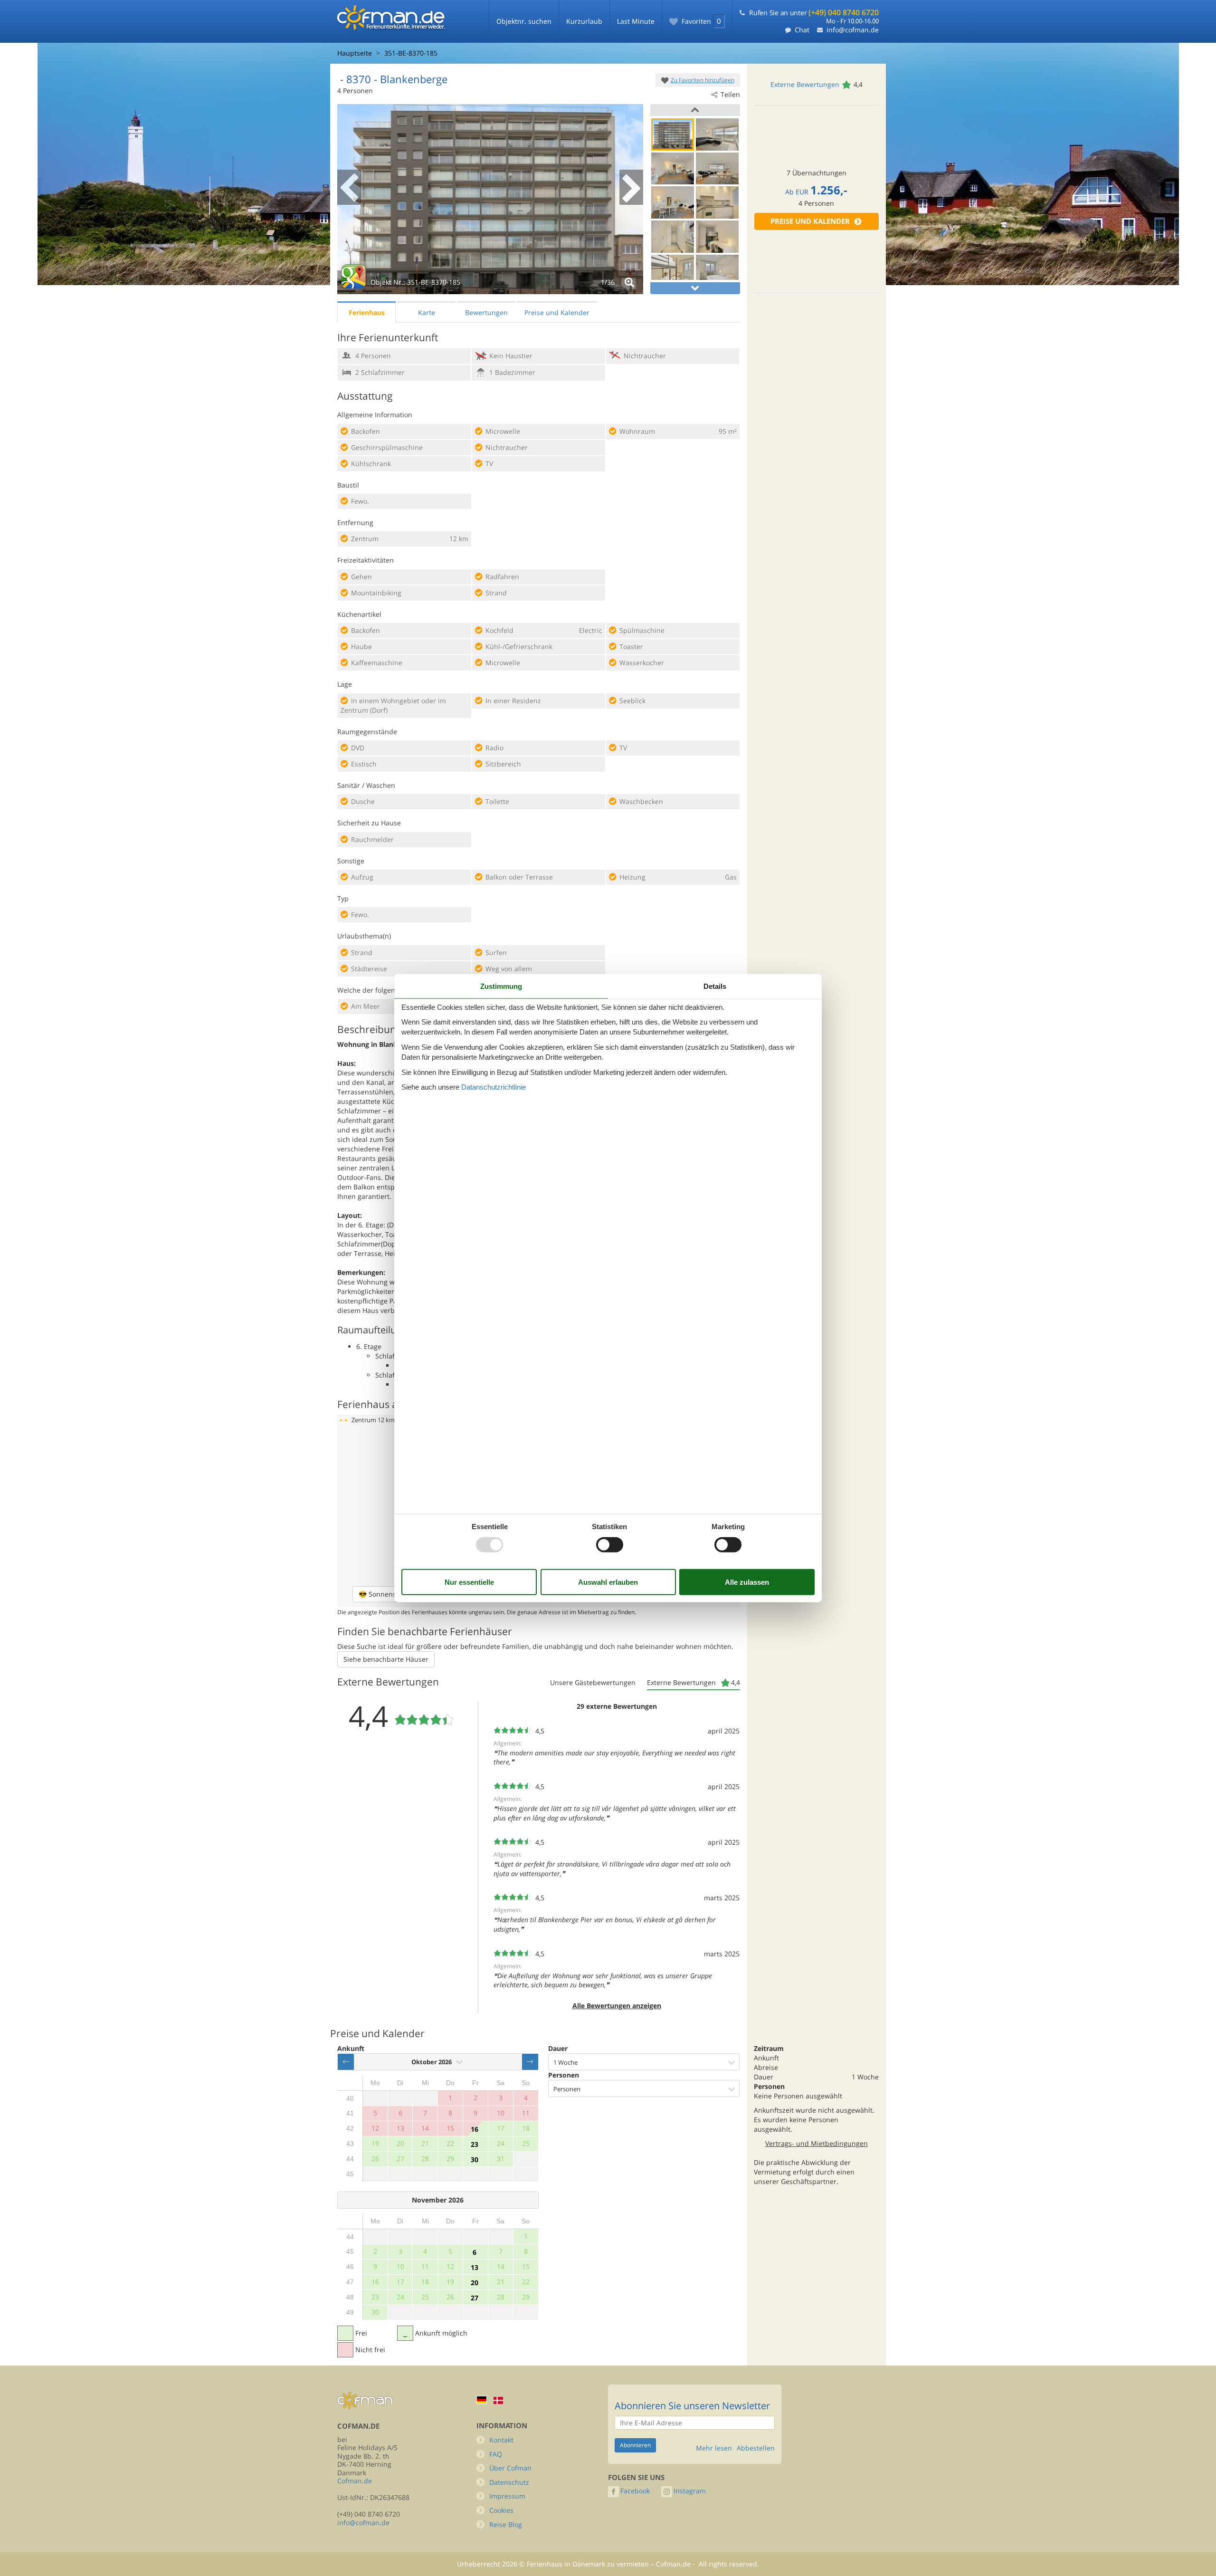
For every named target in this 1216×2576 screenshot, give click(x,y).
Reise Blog (506, 2524)
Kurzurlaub (584, 21)
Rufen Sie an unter (814, 13)
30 (475, 2159)
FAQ (496, 2454)
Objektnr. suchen (524, 21)
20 (475, 2283)
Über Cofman (510, 2468)
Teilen (730, 94)
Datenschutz (509, 2482)
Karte (427, 312)
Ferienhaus (367, 312)
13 (475, 2267)
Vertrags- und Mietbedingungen (817, 2143)
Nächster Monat (530, 2062)
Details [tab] (715, 986)
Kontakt (501, 2440)
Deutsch (482, 2400)
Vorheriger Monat (346, 2062)
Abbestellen (756, 2448)
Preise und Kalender (810, 221)
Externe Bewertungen (805, 84)
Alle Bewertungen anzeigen (617, 2006)
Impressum (507, 2496)
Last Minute (636, 21)
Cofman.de (355, 2481)
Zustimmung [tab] (501, 986)
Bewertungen (486, 312)
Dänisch (498, 2400)
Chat (802, 30)
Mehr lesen (714, 2448)
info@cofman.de (853, 30)
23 (475, 2144)
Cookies (501, 2510)
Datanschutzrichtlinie (494, 1087)
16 (475, 2129)
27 (475, 2298)
